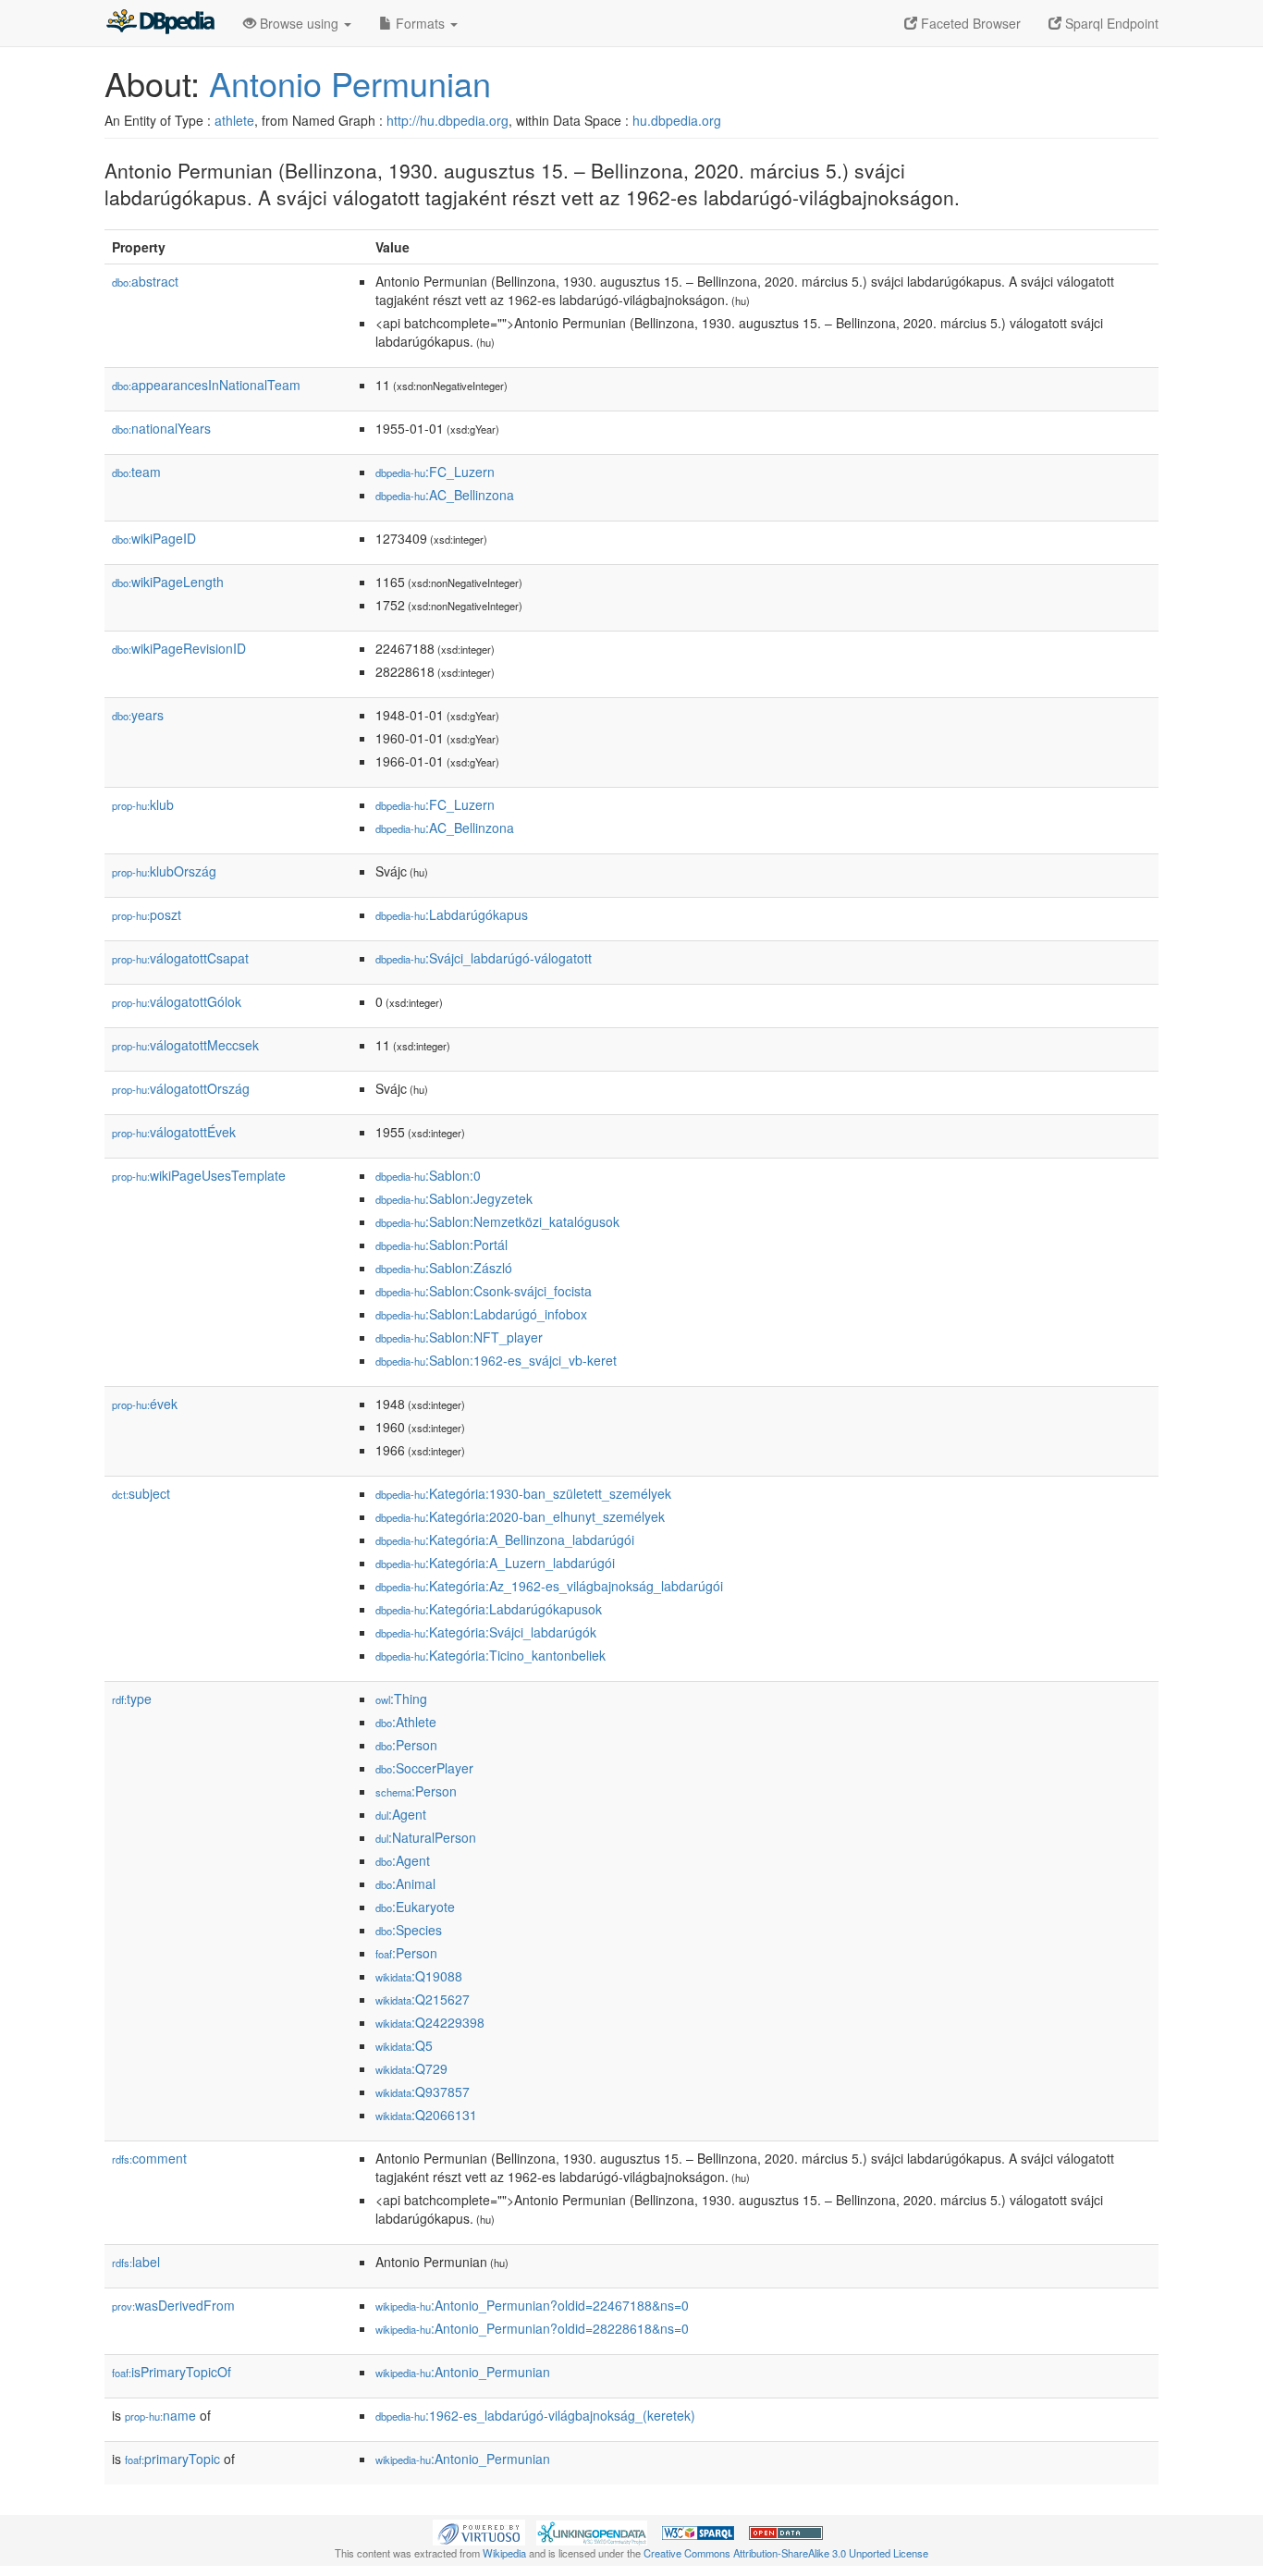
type (132, 1699)
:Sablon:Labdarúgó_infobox (481, 1314)
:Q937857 (423, 2091)
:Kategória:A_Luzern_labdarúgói (495, 1563)
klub (143, 804)
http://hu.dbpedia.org (448, 120)
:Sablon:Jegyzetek (454, 1198)
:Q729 (411, 2068)
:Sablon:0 (428, 1175)
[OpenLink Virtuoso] (479, 2531)
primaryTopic (172, 2459)
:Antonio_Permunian (463, 2372)
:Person (406, 1745)
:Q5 (404, 2045)
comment (149, 2158)
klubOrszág (164, 871)
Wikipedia (504, 2553)
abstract (145, 281)
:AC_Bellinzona (445, 495)
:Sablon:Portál (441, 1245)
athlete (234, 120)
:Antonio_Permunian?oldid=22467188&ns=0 (532, 2305)
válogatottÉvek (174, 1132)
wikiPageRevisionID (179, 648)
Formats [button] (420, 23)
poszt (147, 914)
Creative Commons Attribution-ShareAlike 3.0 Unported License (786, 2553)
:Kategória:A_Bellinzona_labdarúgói (505, 1539)
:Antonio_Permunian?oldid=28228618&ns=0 (532, 2328)
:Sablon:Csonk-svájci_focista (484, 1291)
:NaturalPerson (426, 1837)
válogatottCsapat (180, 958)
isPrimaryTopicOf (172, 2372)
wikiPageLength (168, 582)
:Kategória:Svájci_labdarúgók (486, 1632)
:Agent (401, 1814)
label (136, 2262)
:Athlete (406, 1722)
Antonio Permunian (350, 83)
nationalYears (161, 428)
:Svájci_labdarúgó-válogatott (484, 958)
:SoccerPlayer (424, 1768)
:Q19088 (419, 1976)
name (160, 2415)
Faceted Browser (969, 23)
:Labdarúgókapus (452, 914)
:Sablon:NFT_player (459, 1337)
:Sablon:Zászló (444, 1268)
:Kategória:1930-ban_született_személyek (523, 1493)
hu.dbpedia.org (677, 120)
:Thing (401, 1699)
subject (141, 1493)
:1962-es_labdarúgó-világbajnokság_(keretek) (535, 2415)
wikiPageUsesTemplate (199, 1175)
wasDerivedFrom (173, 2305)
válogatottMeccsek (185, 1045)
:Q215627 (423, 1999)
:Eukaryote (415, 1907)
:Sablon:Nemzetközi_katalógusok (497, 1221)
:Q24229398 (430, 2022)
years (138, 715)
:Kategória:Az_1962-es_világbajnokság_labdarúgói (549, 1586)
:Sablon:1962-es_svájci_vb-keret (496, 1360)
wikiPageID (154, 538)
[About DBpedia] (160, 23)
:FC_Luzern (435, 472)
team (136, 472)
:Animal (405, 1883)
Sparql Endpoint (1110, 23)
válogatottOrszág (181, 1088)
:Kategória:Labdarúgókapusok (489, 1609)
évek (145, 1404)
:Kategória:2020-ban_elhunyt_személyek (520, 1516)
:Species (409, 1930)
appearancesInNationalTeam (206, 385)
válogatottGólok (177, 1001)
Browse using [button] (299, 23)
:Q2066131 (426, 2115)
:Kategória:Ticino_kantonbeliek (490, 1655)
